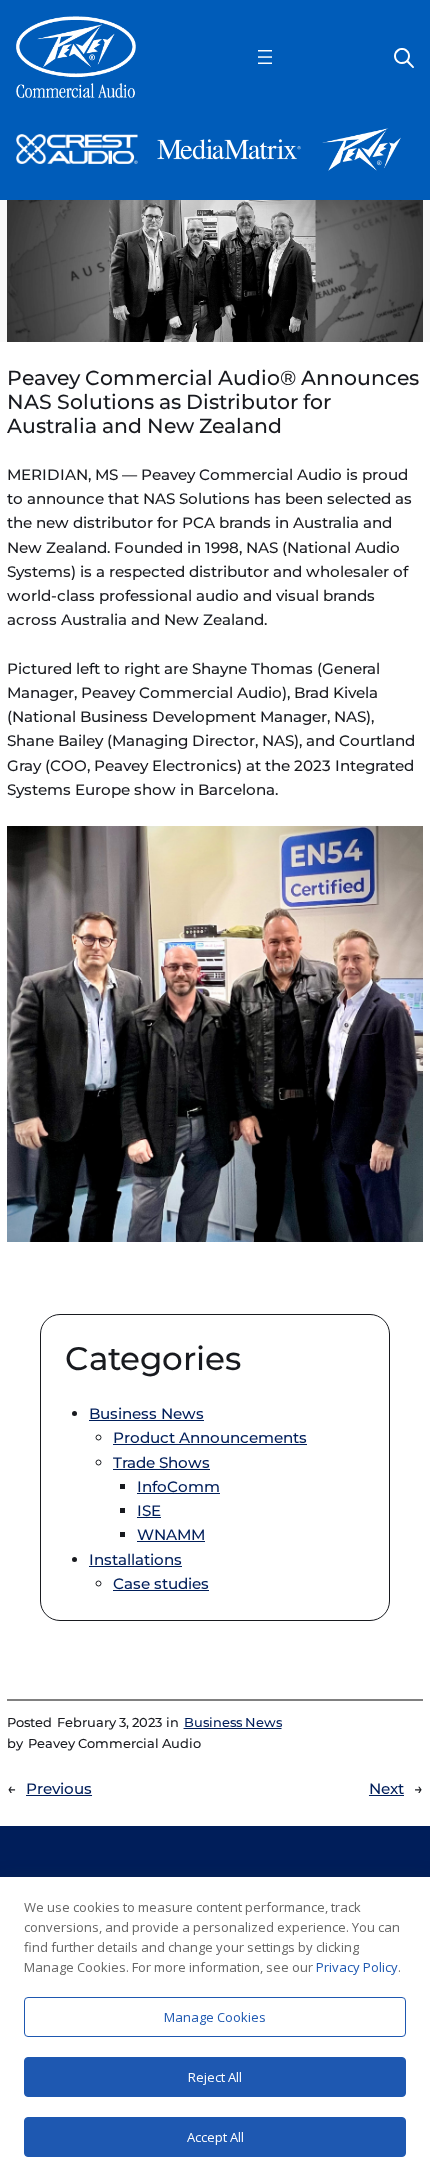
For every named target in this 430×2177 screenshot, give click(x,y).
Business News (146, 1413)
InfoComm (178, 1486)
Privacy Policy (357, 1967)
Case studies (161, 1583)
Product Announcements (210, 1437)
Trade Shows (161, 1462)
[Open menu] (265, 57)
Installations (135, 1559)
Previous (59, 1788)
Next (386, 1788)
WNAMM (171, 1534)
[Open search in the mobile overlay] (404, 56)
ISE (149, 1510)
